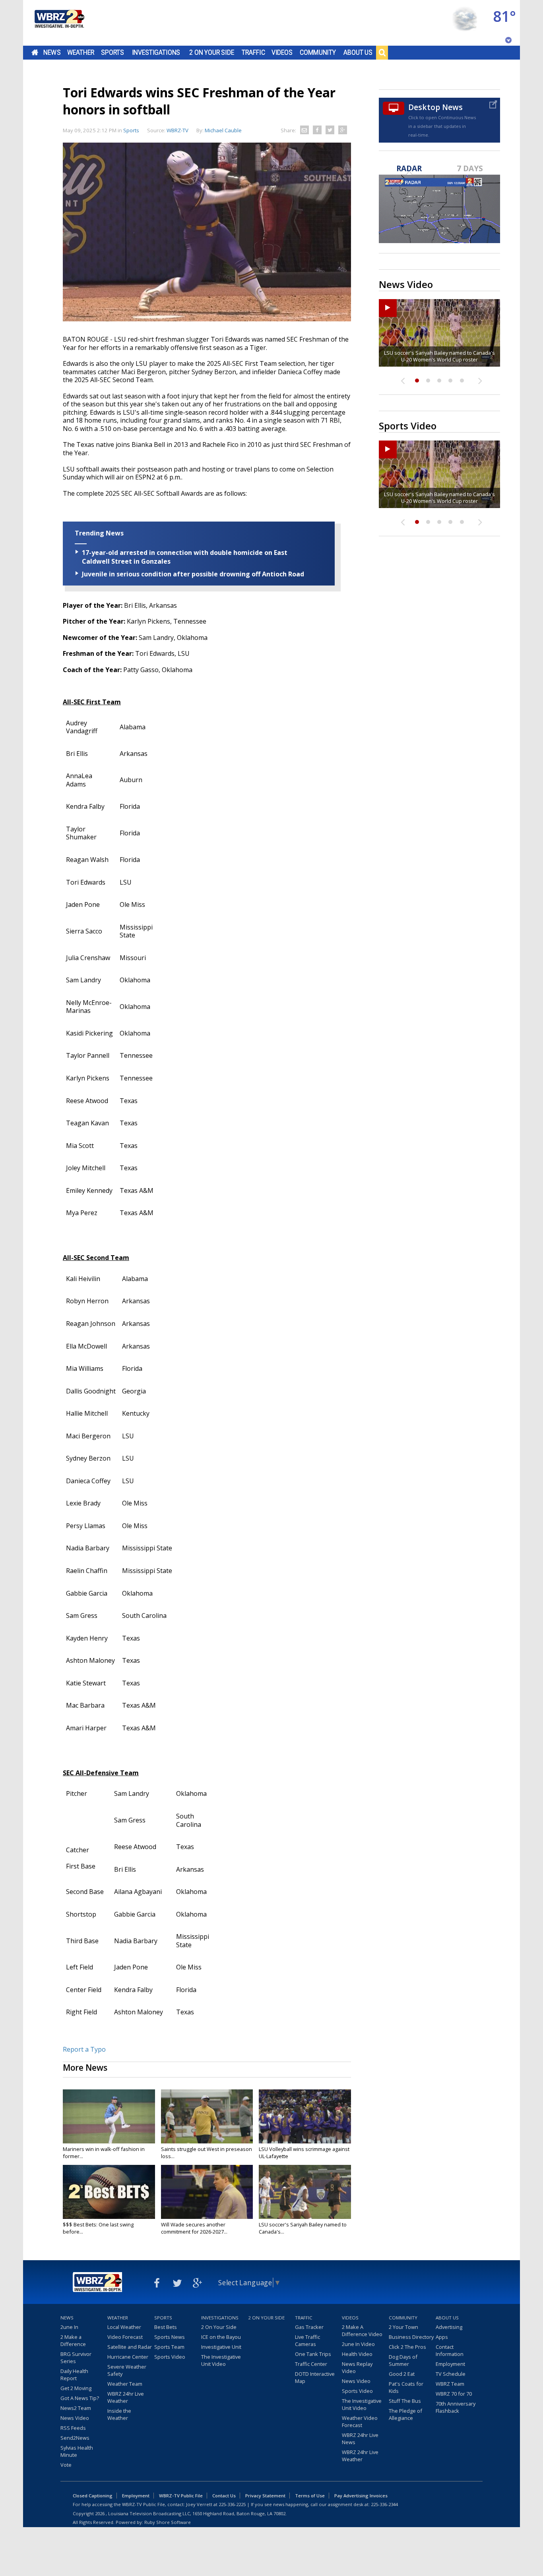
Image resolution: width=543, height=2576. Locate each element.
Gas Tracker (309, 2327)
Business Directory (411, 2337)
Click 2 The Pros (407, 2347)
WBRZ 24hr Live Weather (126, 2397)
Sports (112, 52)
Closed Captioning (93, 2496)
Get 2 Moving (76, 2388)
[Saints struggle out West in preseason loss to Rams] (207, 2116)
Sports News (170, 2337)
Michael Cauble (223, 130)
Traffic (253, 52)
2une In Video (358, 2344)
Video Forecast (125, 2337)
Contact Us (224, 2496)
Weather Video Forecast (360, 2421)
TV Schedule (451, 2374)
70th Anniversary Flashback (456, 2407)
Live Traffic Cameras (307, 2340)
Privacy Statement (265, 2496)
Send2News (75, 2438)
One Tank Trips (313, 2354)
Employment (450, 2364)
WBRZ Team (450, 2384)
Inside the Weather (119, 2414)
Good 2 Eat (402, 2374)
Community (318, 52)
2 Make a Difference (73, 2340)
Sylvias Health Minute (77, 2451)
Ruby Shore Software (168, 2522)
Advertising (449, 2327)
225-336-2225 (232, 2504)
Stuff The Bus (405, 2401)
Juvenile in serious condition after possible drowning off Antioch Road (193, 574)
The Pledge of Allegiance (405, 2414)
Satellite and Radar (130, 2347)
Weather (81, 52)
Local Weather (124, 2327)
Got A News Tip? (80, 2398)
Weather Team (125, 2384)
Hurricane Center (128, 2357)
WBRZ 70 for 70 (454, 2394)
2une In (69, 2327)
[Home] (59, 23)
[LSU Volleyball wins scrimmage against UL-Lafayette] (305, 2116)
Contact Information (450, 2350)
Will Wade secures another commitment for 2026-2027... (194, 2228)
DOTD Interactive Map (315, 2377)
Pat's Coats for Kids (406, 2387)
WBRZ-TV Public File (181, 2496)
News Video (75, 2418)
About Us (358, 52)
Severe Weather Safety (127, 2370)
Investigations (156, 52)
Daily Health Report (74, 2375)
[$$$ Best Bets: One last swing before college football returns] (109, 2192)
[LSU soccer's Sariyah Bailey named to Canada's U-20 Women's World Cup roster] (305, 2192)
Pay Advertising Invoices (361, 2496)
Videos (282, 52)
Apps (442, 2337)
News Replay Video (357, 2367)
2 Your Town (403, 2327)
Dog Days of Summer (403, 2360)
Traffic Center (311, 2364)
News (52, 52)
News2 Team (76, 2408)
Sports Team (169, 2347)
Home (35, 52)
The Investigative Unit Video (221, 2360)
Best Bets (166, 2327)
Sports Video (170, 2357)
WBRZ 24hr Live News (360, 2439)
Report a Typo (84, 2049)
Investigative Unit (221, 2347)
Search (382, 52)
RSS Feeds (73, 2428)
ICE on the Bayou (221, 2337)
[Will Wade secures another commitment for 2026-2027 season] (207, 2192)
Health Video (357, 2354)
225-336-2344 (384, 2504)
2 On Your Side (212, 52)
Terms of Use (310, 2496)
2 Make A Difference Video (362, 2331)
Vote (66, 2465)
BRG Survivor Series (76, 2358)
